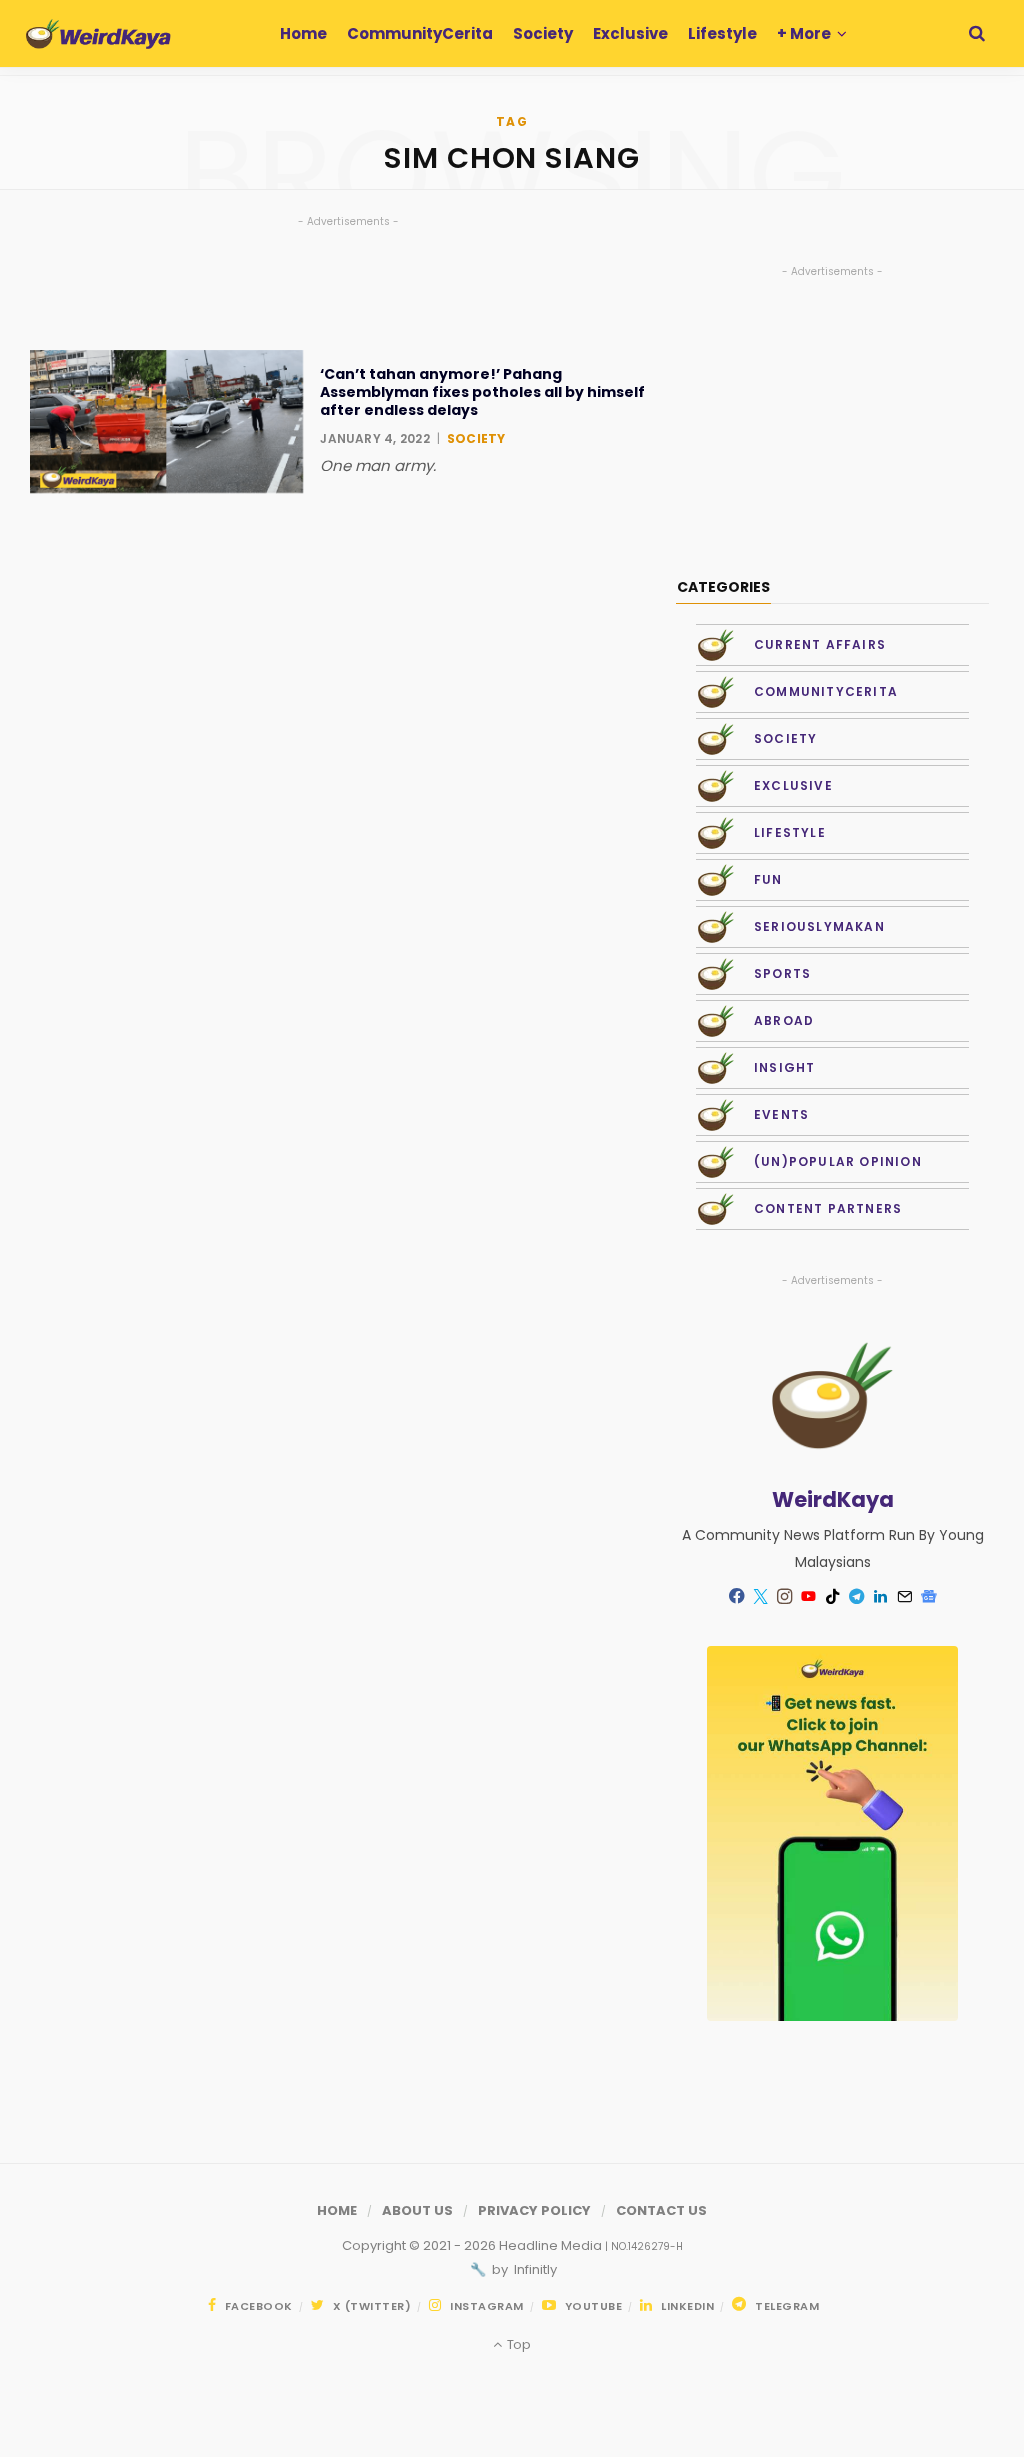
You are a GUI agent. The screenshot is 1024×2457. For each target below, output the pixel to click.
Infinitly (534, 2269)
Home (337, 2210)
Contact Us (661, 2210)
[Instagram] (785, 1597)
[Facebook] (737, 1596)
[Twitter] (761, 1597)
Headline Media (552, 2245)
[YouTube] (809, 1597)
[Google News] (929, 1597)
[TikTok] (833, 1597)
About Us (417, 2210)
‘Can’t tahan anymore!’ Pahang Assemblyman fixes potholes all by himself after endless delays (482, 392)
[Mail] (905, 1597)
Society (476, 438)
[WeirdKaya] (98, 34)
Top (517, 2344)
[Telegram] (857, 1597)
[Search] (977, 33)
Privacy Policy (534, 2210)
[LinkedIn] (881, 1597)
